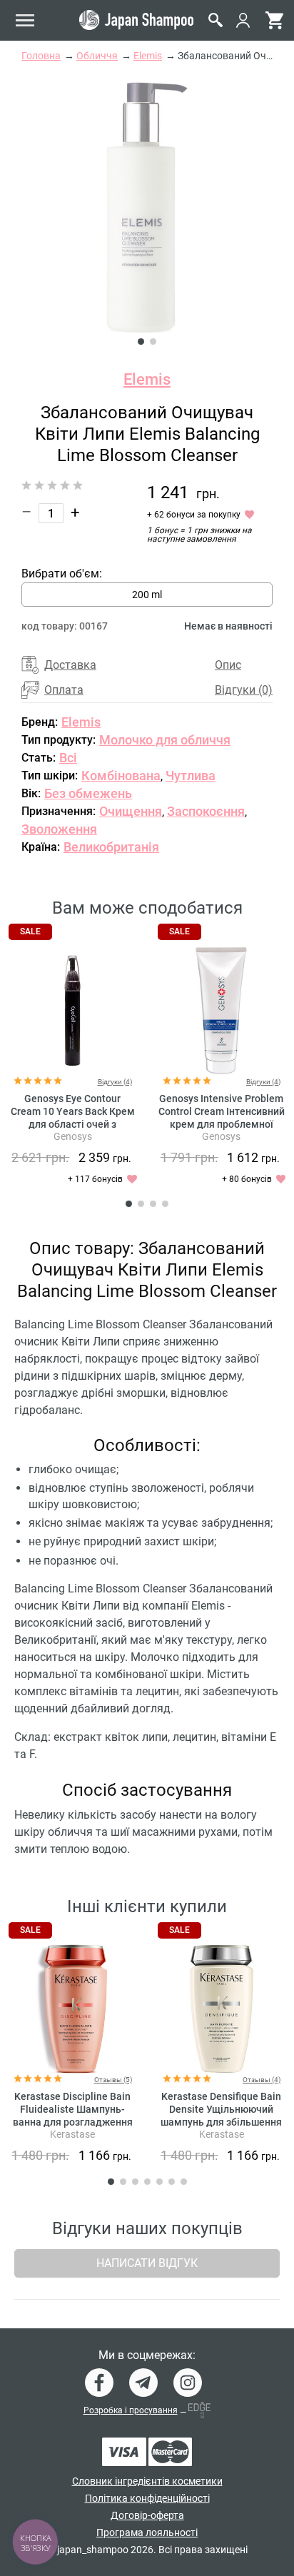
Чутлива (191, 776)
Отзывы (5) (113, 2080)
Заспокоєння (206, 811)
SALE (30, 931)
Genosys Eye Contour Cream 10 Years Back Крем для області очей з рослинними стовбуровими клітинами (73, 1124)
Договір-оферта (147, 2515)
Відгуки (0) (244, 690)
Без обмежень (88, 793)
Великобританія (111, 847)
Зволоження (59, 829)
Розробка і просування (131, 2410)
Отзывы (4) (262, 2080)
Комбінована (121, 776)
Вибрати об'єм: (62, 574)
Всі (68, 758)
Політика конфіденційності (147, 2498)
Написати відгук (147, 2263)
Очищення (131, 811)
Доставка (70, 665)
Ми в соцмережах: (147, 2355)
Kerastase (72, 2134)
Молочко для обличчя (165, 740)
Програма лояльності (147, 2532)
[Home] (136, 20)
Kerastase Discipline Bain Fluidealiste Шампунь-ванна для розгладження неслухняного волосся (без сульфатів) (72, 2122)
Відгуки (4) (115, 1082)
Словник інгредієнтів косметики (147, 2481)
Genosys (73, 1136)
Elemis (147, 379)
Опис (228, 665)
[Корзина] (274, 20)
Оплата (64, 690)
